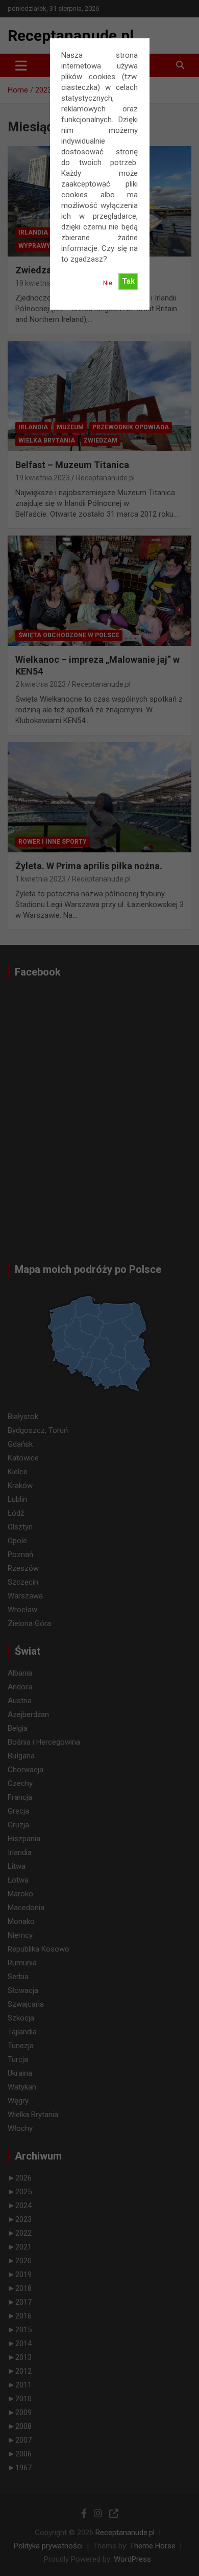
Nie (108, 283)
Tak (128, 281)
